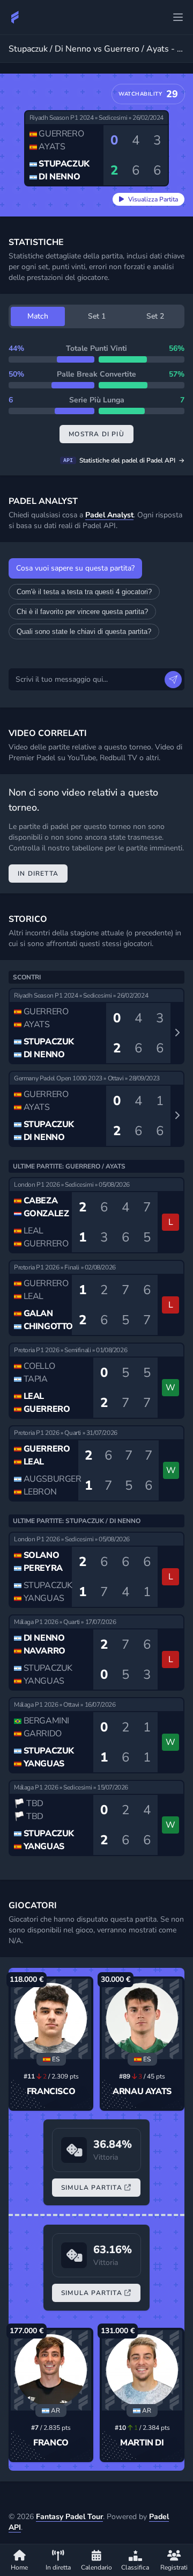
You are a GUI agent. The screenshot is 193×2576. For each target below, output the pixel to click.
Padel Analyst (109, 515)
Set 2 (155, 316)
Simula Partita (92, 2188)
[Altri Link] (178, 17)
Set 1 (97, 316)
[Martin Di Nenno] (142, 2370)
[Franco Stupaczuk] (51, 2370)
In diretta (38, 874)
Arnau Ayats (142, 2091)
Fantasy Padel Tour (69, 2517)
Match (38, 316)
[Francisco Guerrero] (51, 2019)
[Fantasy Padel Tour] (15, 17)
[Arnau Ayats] (142, 2019)
